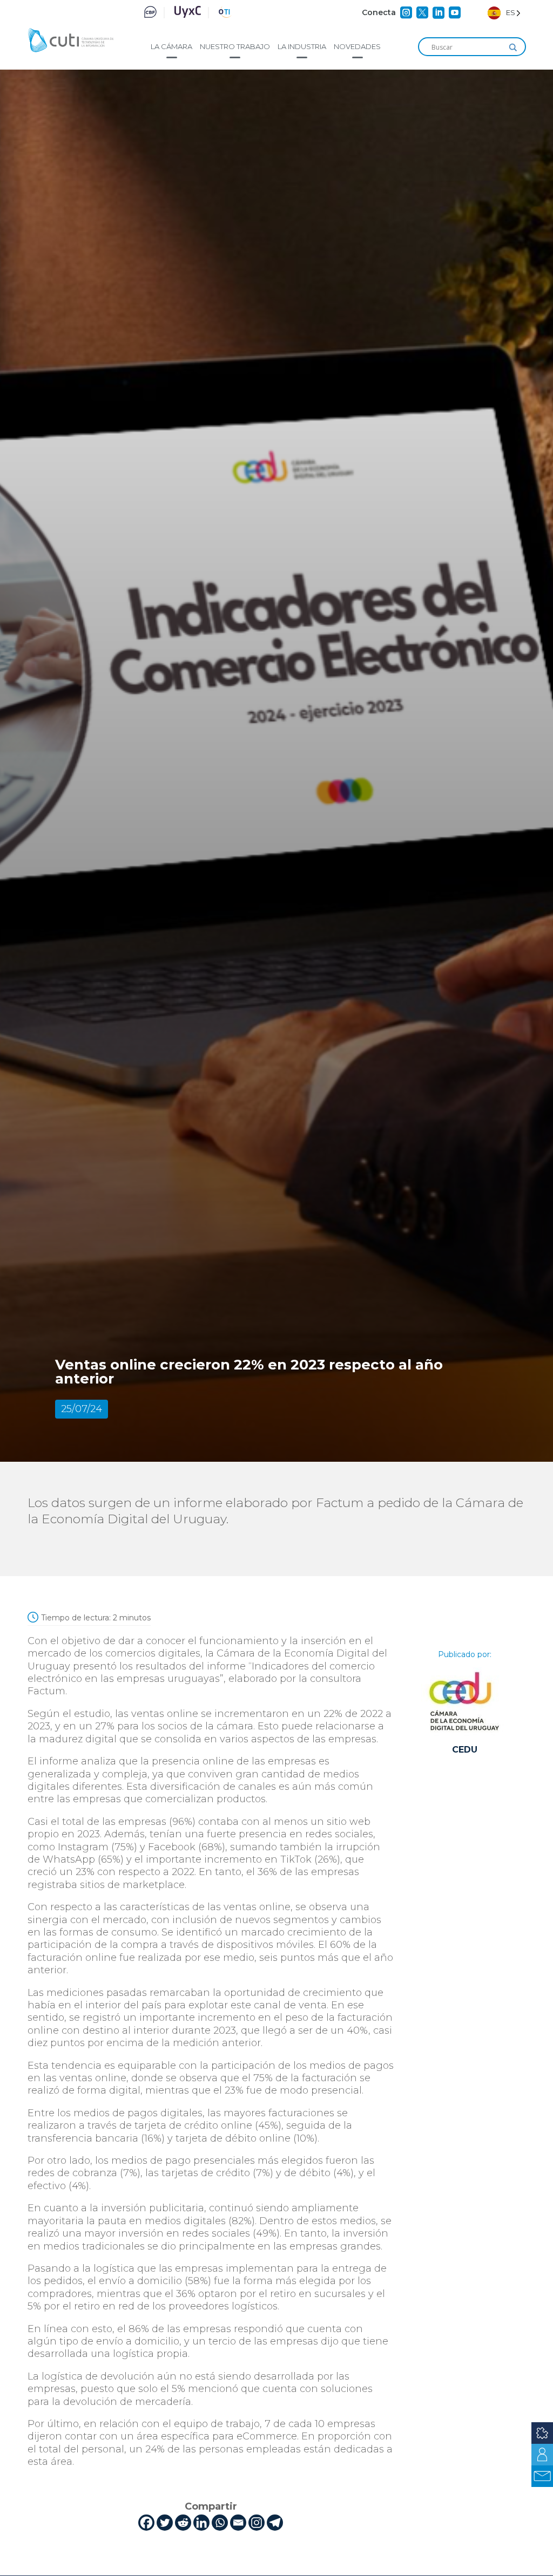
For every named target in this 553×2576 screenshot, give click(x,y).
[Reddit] (183, 2523)
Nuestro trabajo (235, 46)
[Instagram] (257, 2523)
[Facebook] (146, 2523)
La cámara (171, 46)
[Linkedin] (201, 2523)
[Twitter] (165, 2523)
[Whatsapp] (220, 2523)
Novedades (357, 46)
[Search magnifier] (513, 47)
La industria (302, 46)
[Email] (238, 2523)
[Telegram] (275, 2523)
